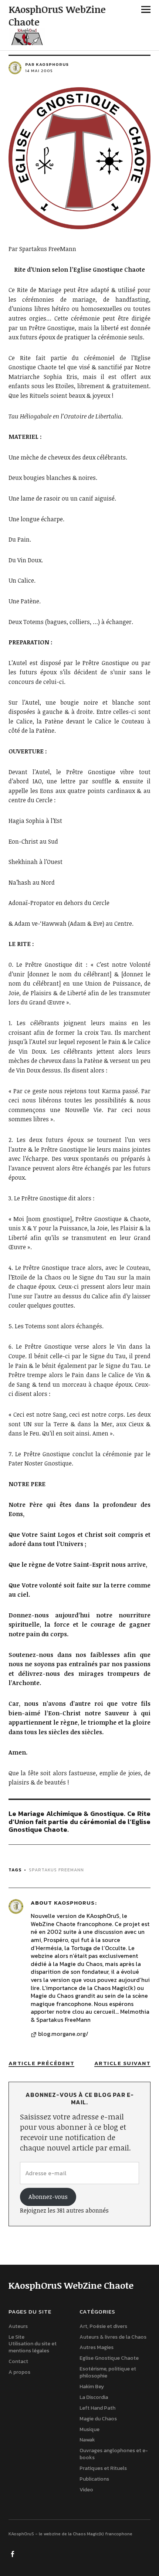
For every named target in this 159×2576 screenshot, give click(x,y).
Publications (94, 2479)
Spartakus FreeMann (56, 1870)
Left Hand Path (97, 2408)
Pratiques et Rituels (103, 2468)
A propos (19, 2372)
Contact (18, 2361)
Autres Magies (97, 2348)
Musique (89, 2429)
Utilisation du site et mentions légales (33, 2348)
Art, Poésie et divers (103, 2326)
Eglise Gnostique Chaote (109, 2358)
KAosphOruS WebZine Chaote (57, 16)
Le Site (16, 2337)
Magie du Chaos (98, 2419)
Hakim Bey (92, 2387)
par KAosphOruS (47, 64)
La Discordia (94, 2397)
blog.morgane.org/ (63, 2034)
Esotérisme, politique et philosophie (108, 2372)
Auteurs (18, 2326)
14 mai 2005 (39, 71)
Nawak (87, 2440)
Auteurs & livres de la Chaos (113, 2337)
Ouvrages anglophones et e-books (114, 2454)
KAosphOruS (74, 1903)
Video (86, 2490)
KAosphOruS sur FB (13, 2553)
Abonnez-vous (48, 2197)
